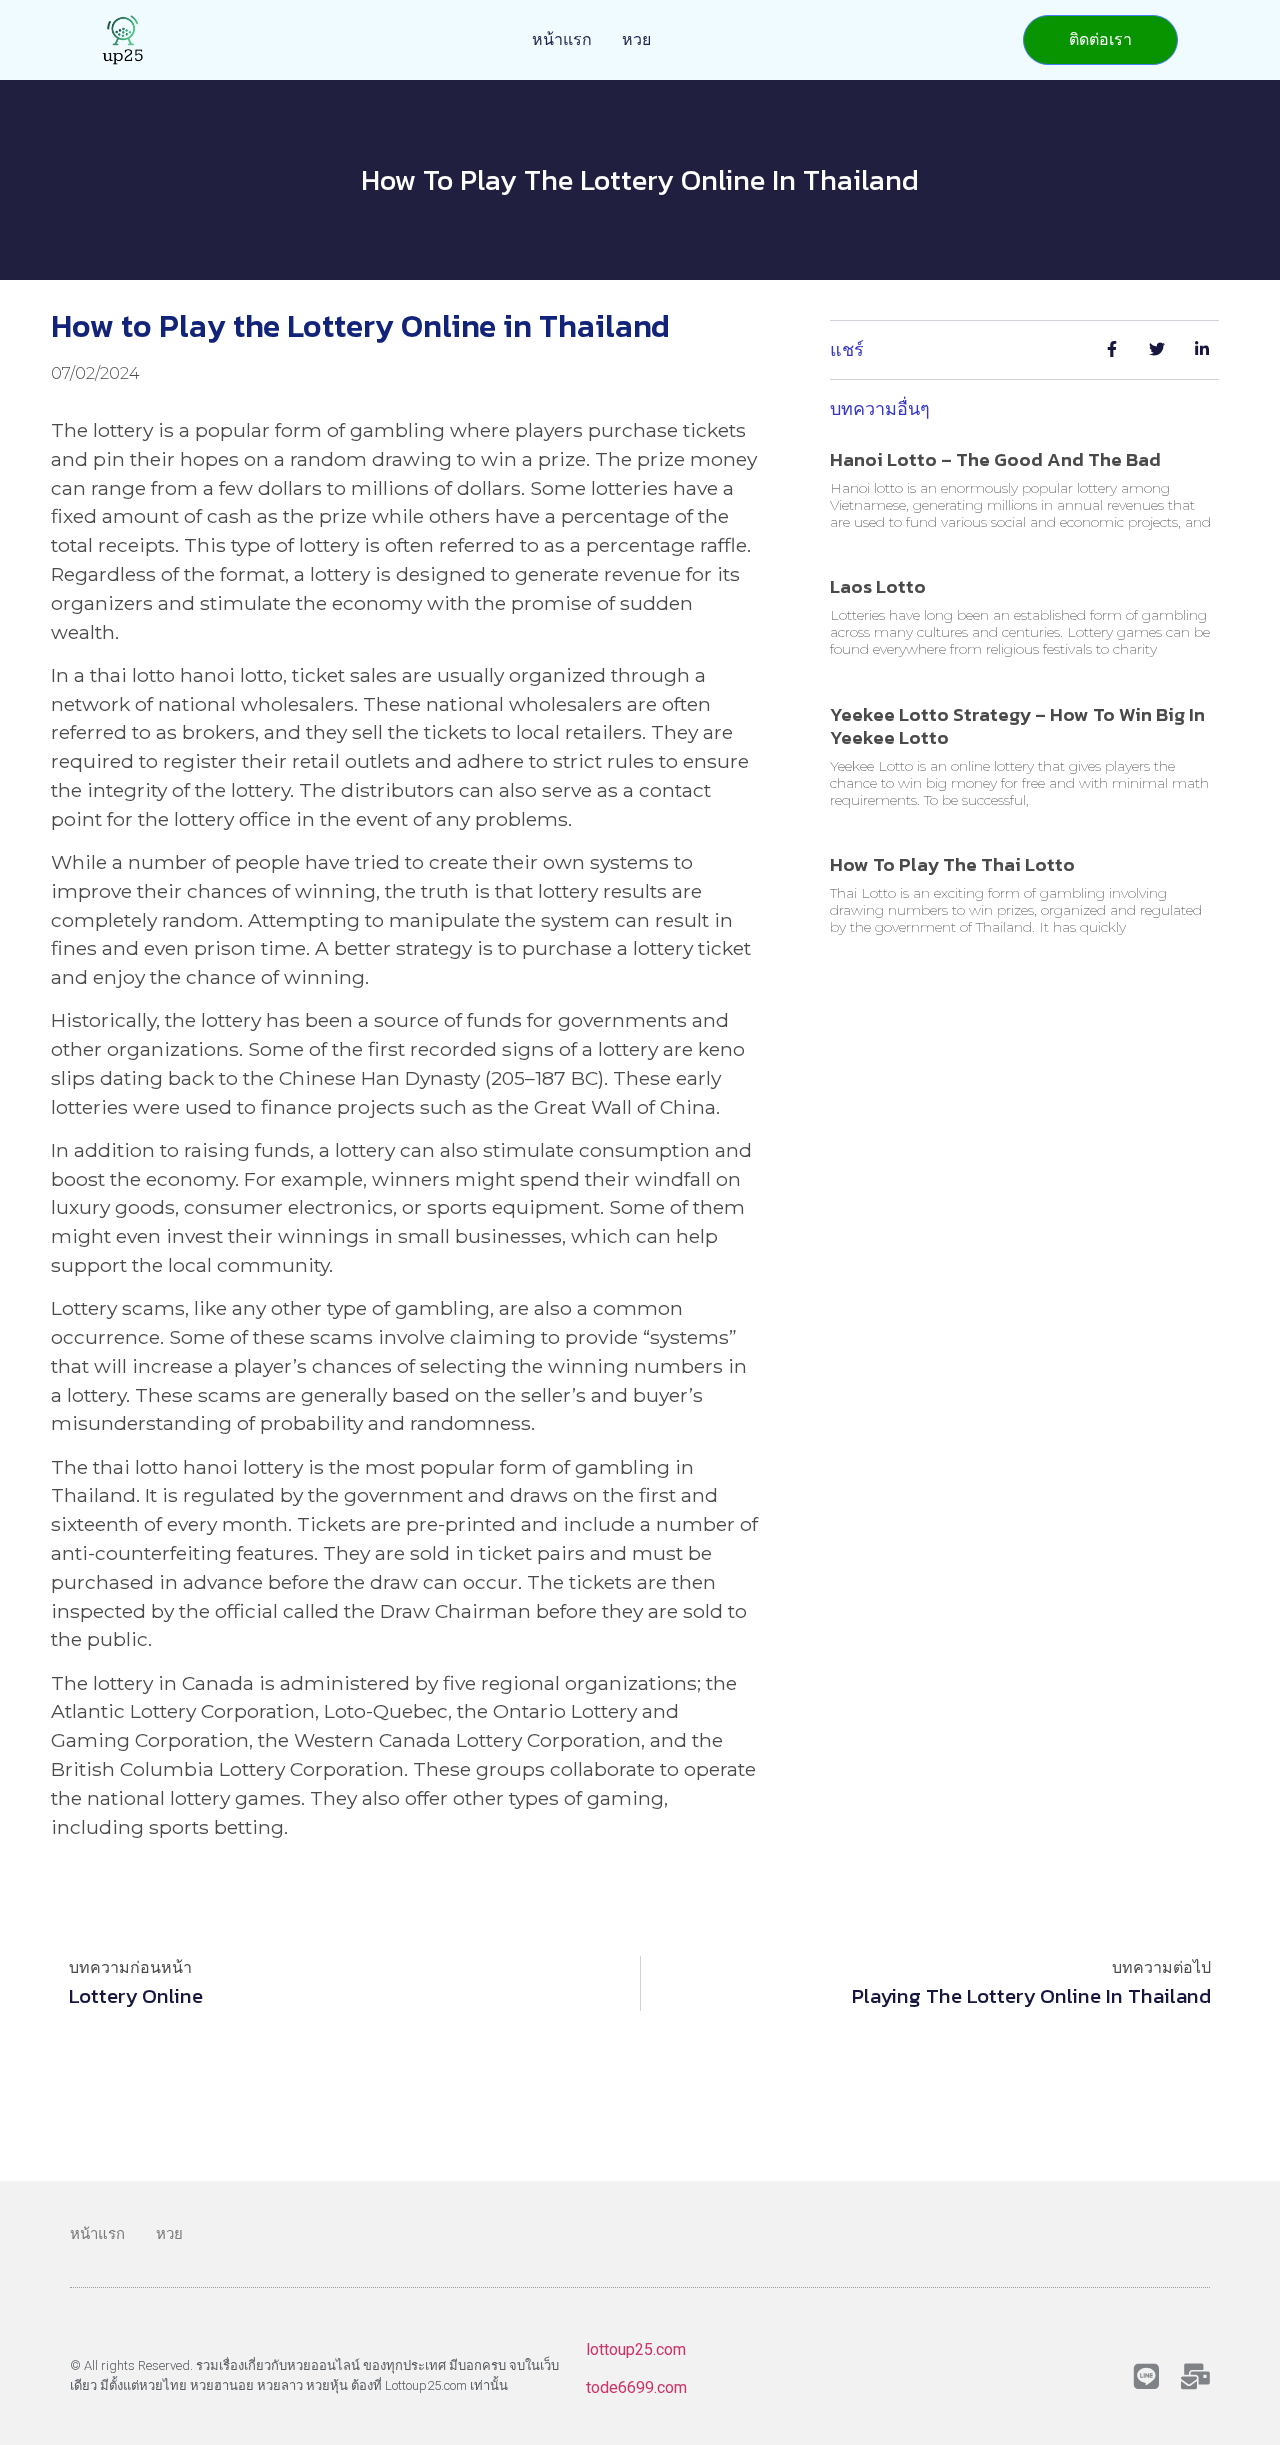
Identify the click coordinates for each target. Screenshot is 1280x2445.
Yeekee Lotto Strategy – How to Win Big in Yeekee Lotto (1017, 726)
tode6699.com (636, 2387)
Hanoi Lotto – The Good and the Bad (995, 459)
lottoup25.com (636, 2349)
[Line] (1146, 2376)
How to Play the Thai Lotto (952, 864)
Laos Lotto (878, 586)
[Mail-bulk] (1195, 2376)
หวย (636, 39)
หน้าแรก (562, 39)
